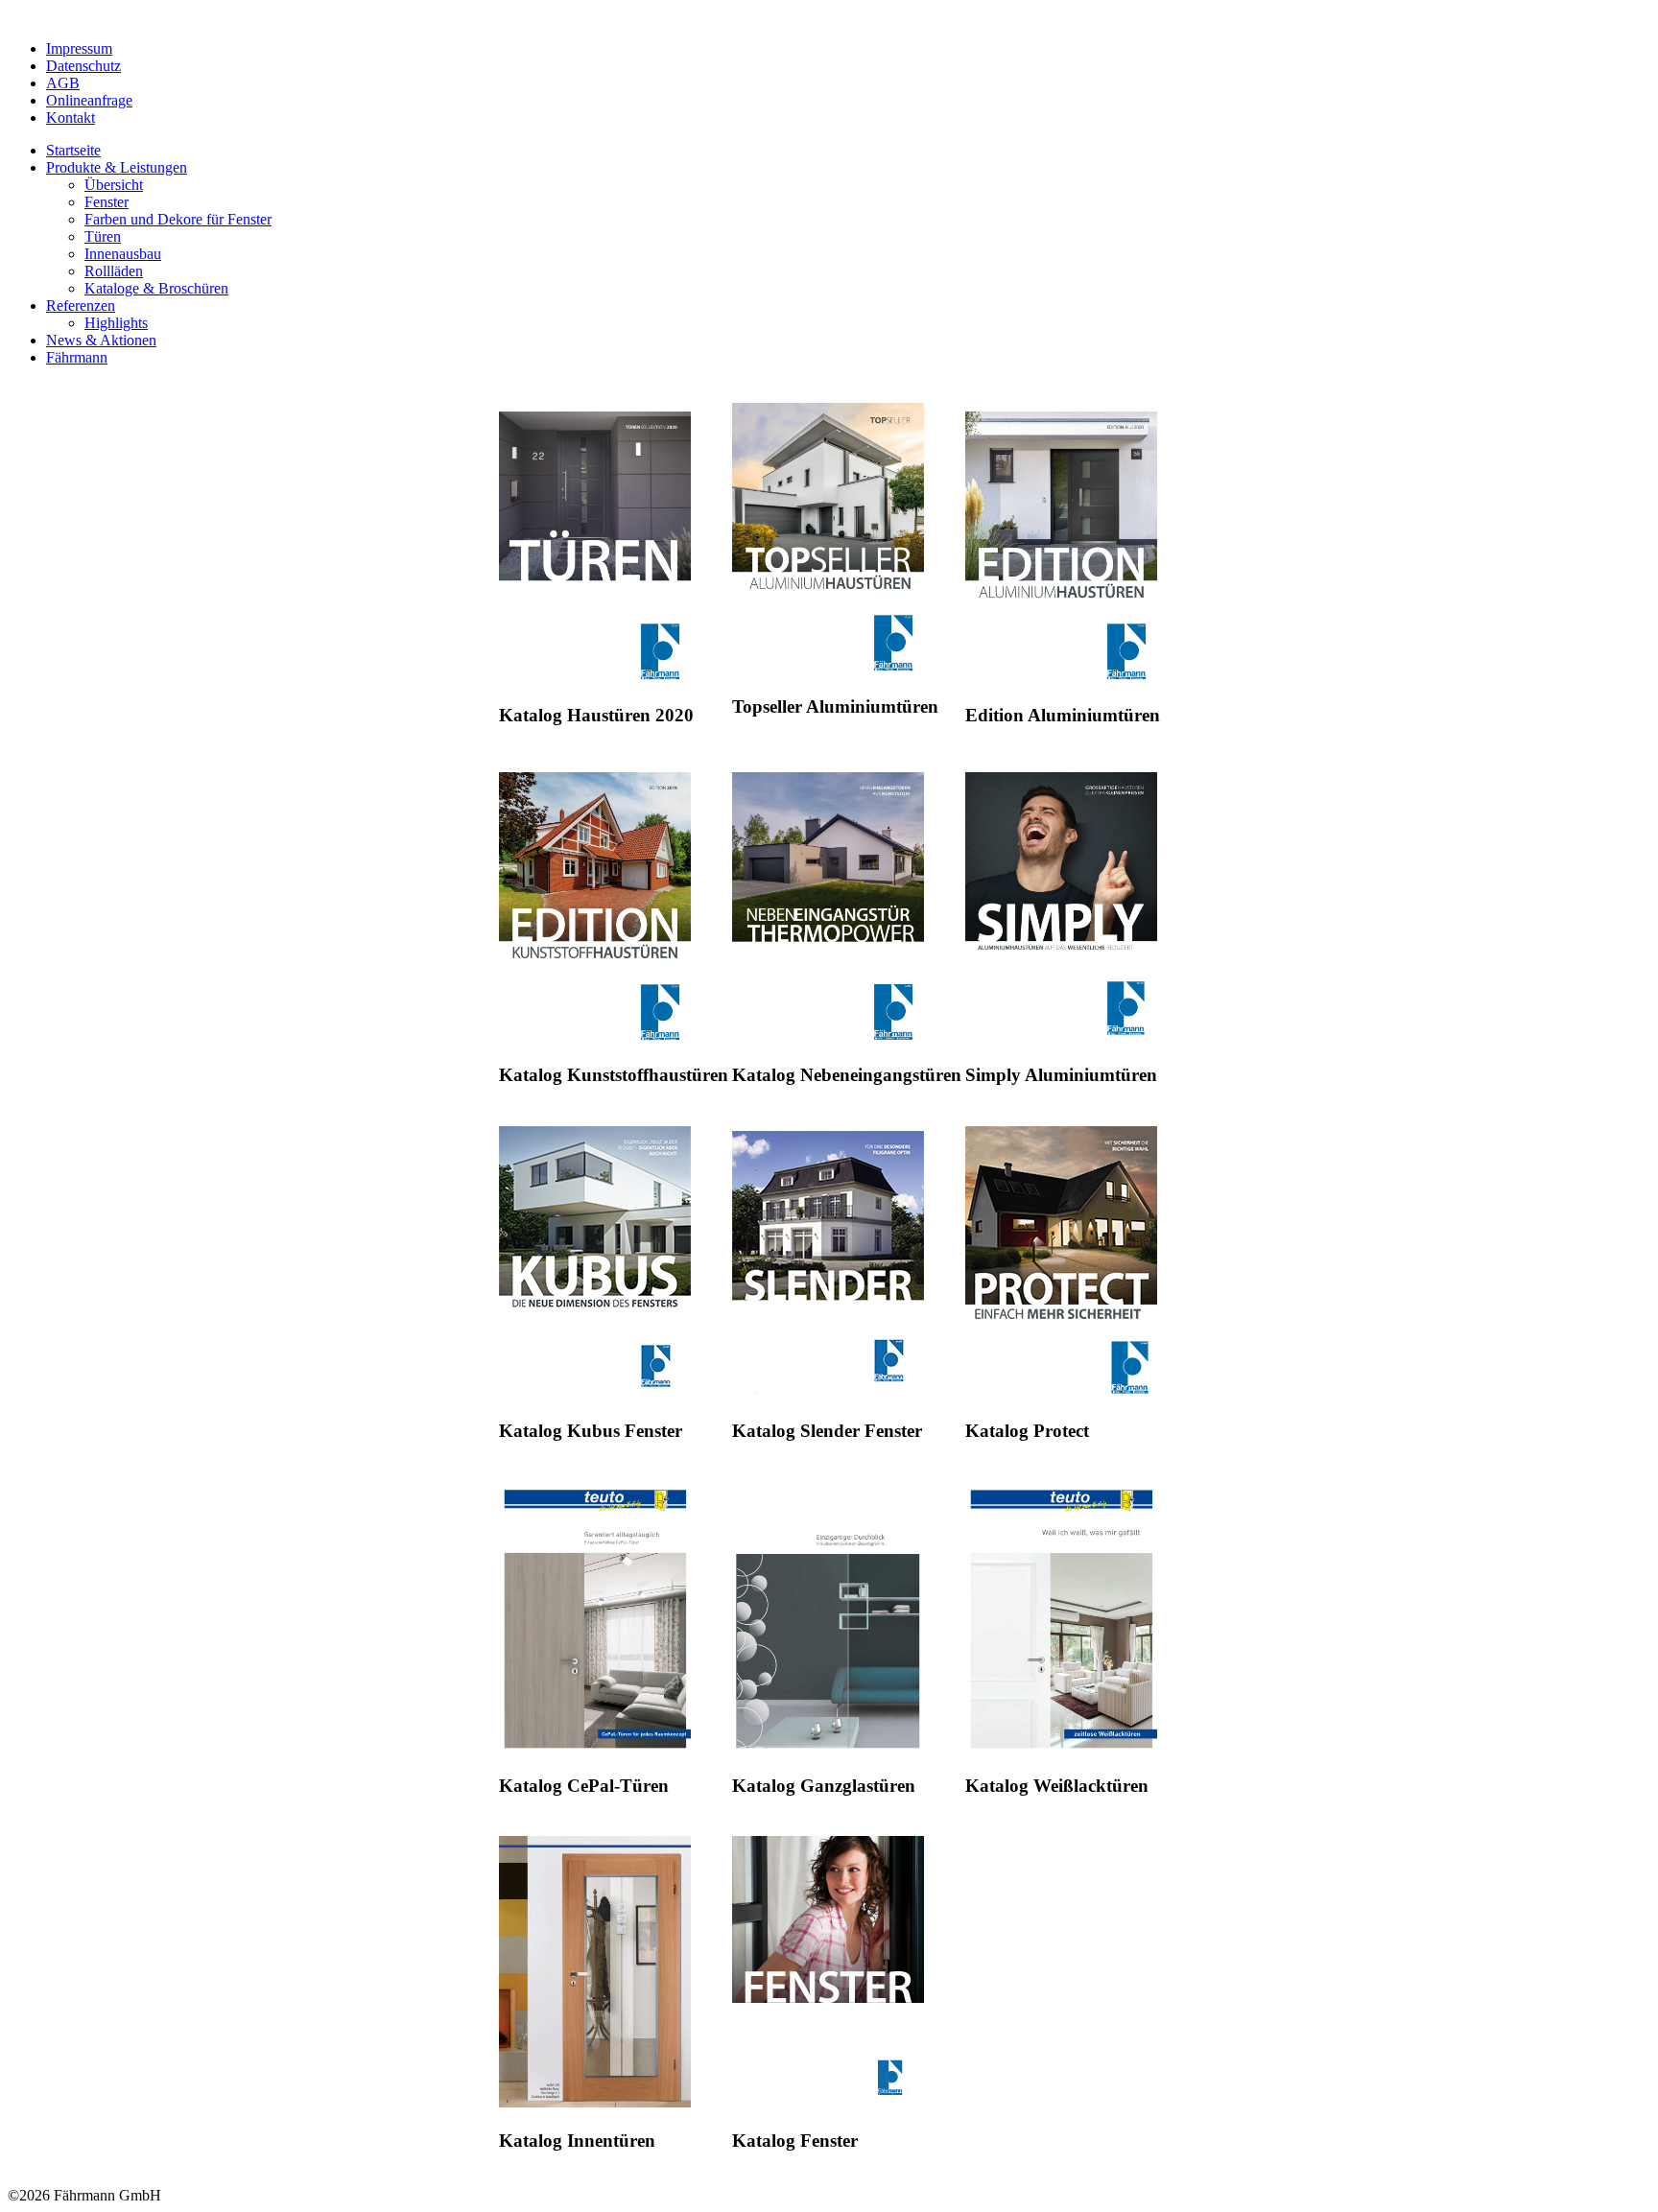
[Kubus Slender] (828, 1391)
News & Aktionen (101, 340)
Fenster (107, 202)
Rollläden (114, 271)
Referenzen (81, 306)
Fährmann (77, 357)
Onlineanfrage (89, 100)
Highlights (116, 323)
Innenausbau (123, 254)
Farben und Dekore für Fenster (178, 219)
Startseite (73, 150)
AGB (63, 83)
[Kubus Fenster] (595, 1391)
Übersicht (114, 185)
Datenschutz (83, 66)
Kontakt (71, 118)
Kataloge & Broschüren (156, 288)
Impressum (79, 48)
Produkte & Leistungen (117, 167)
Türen (103, 236)
